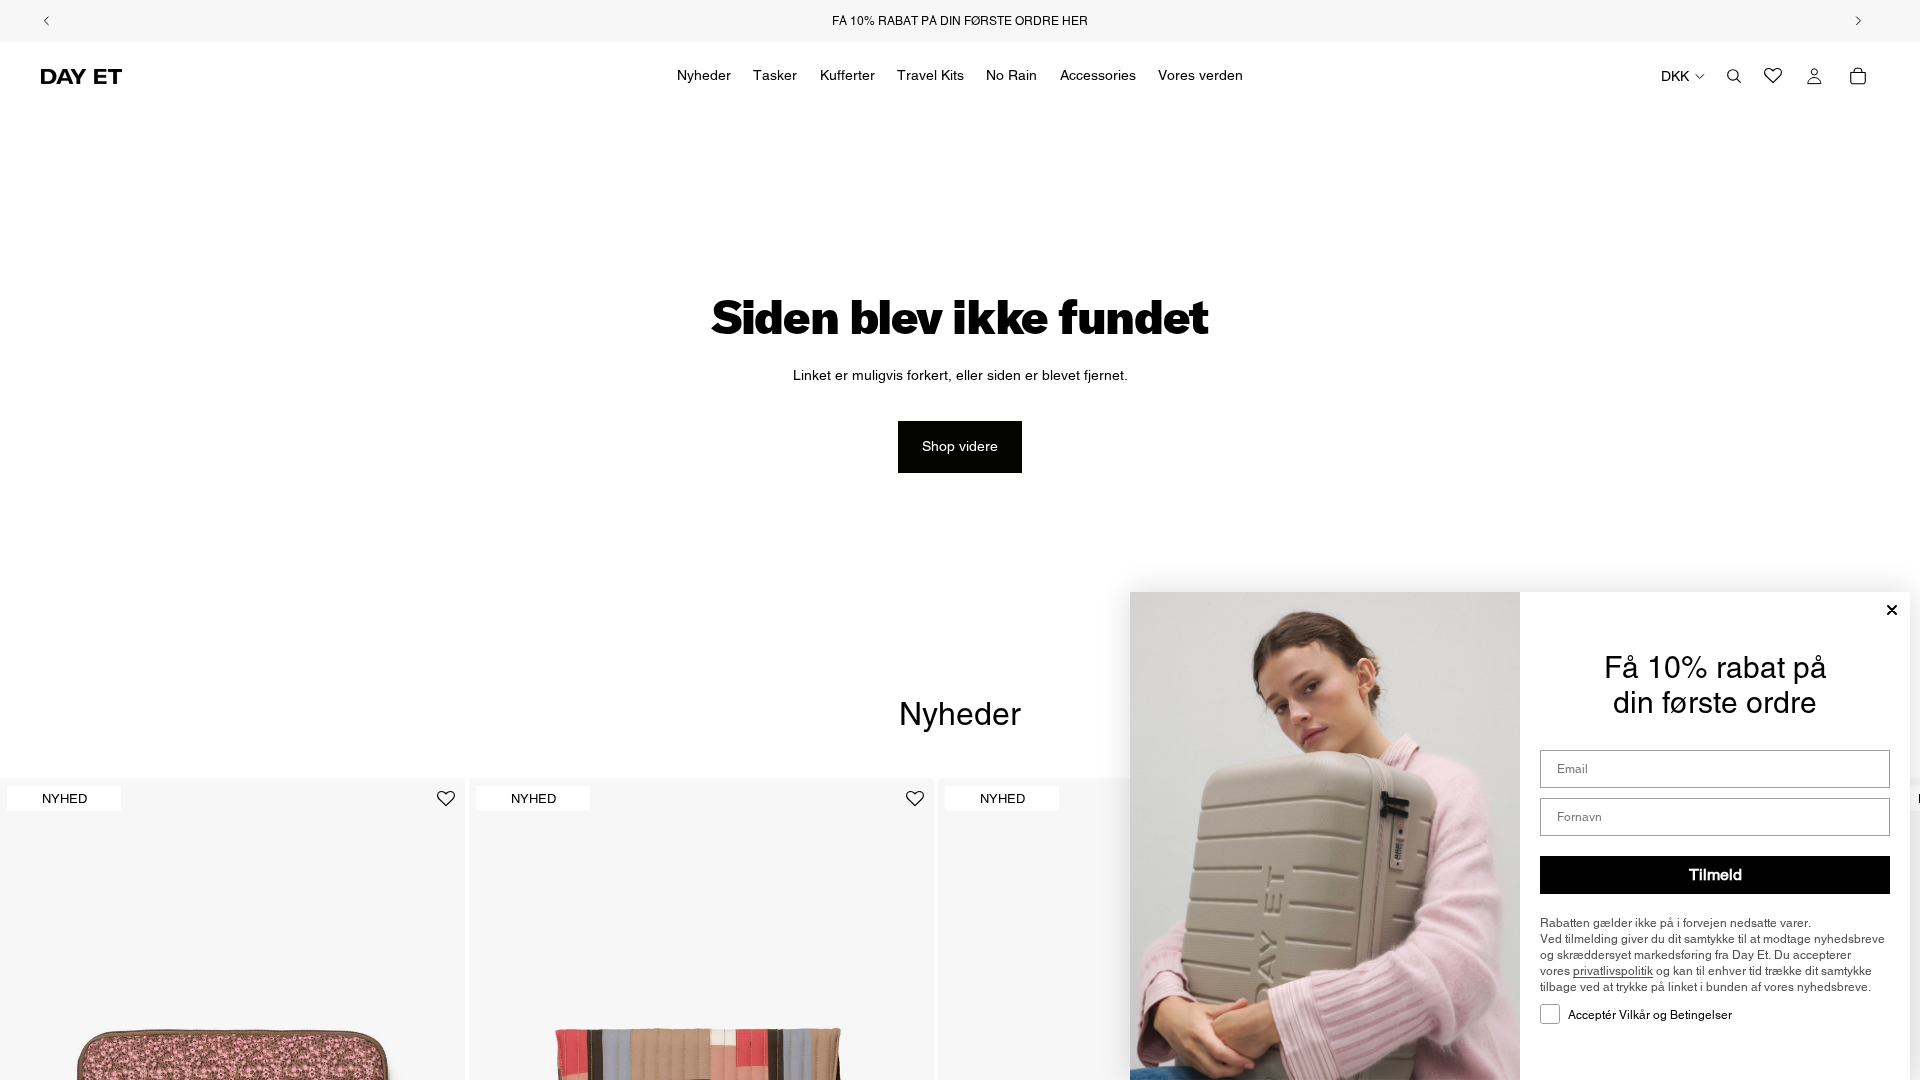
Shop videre (960, 446)
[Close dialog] (1892, 610)
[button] (446, 806)
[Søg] (1734, 76)
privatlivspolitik (1613, 971)
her (1075, 21)
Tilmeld (1715, 874)
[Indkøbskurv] (1858, 76)
